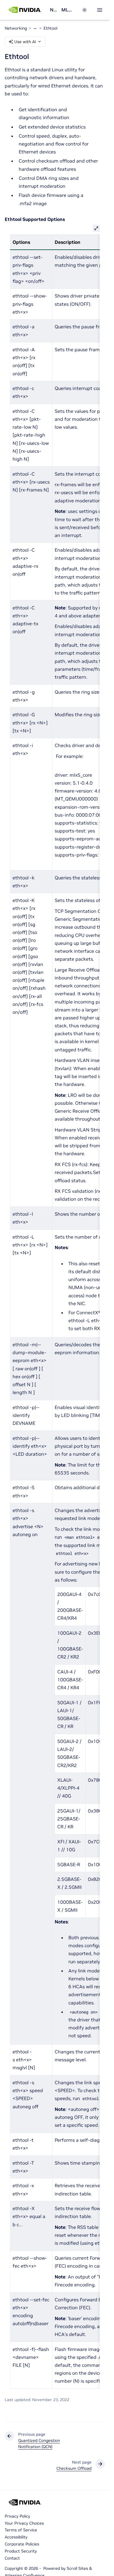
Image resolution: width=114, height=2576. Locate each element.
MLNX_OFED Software (68, 10)
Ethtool (50, 28)
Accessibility (16, 2537)
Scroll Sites (77, 2568)
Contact (12, 2558)
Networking (53, 10)
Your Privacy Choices (24, 2523)
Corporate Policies (22, 2544)
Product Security (21, 2551)
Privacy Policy (17, 2516)
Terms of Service (21, 2530)
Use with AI (25, 42)
